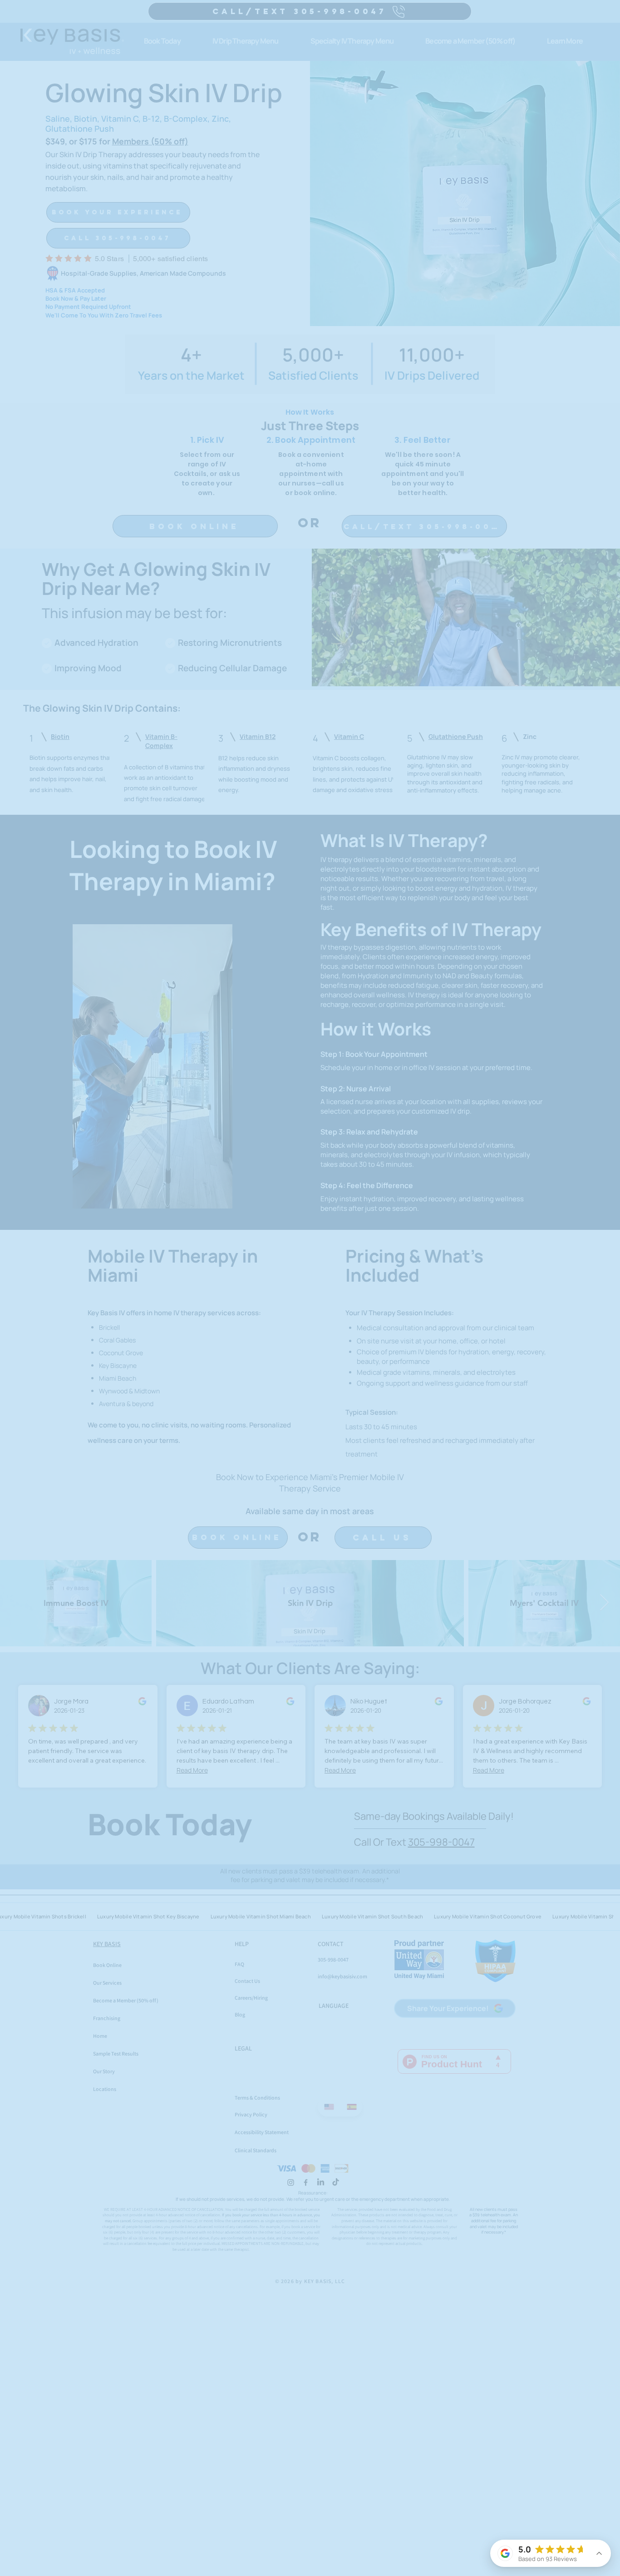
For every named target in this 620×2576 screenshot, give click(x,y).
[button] (510, 1049)
